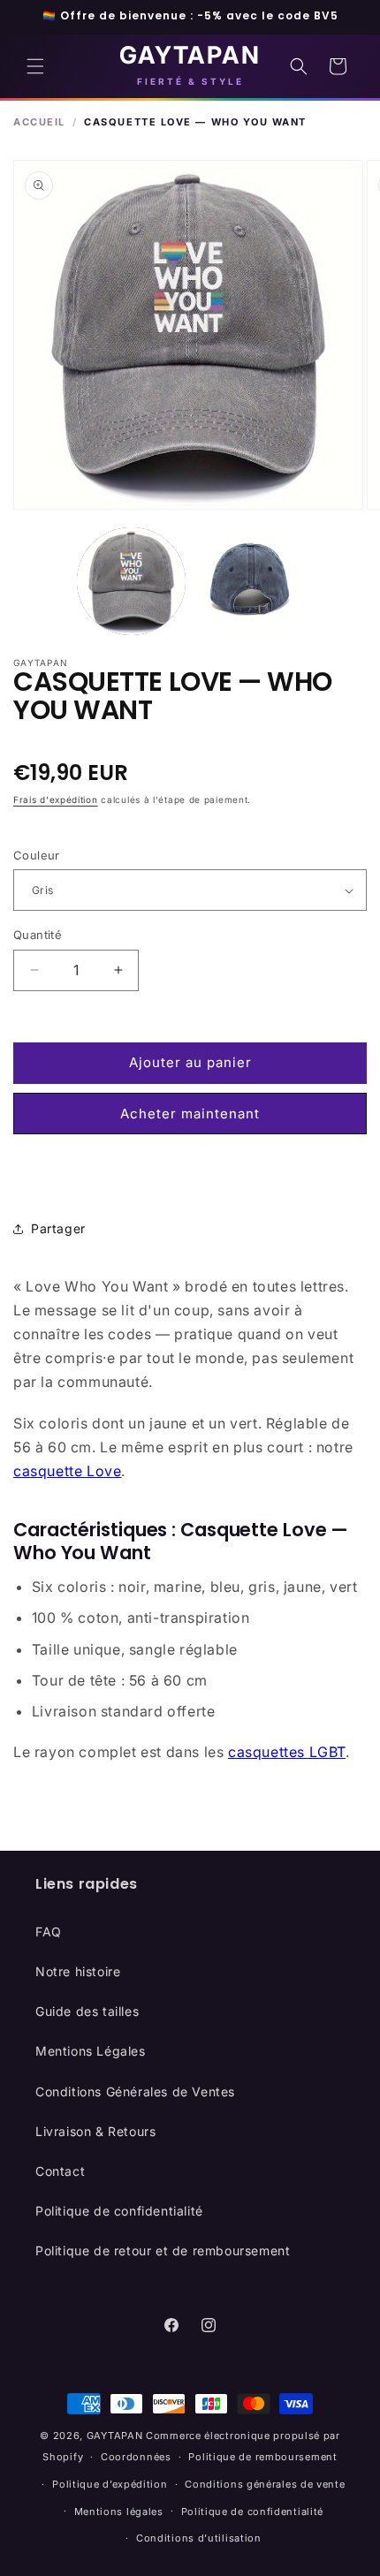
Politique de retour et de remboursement (163, 2250)
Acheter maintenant (190, 1114)
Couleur (37, 855)
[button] (35, 66)
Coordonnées (136, 2457)
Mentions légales (119, 2512)
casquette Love (67, 1471)
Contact (60, 2171)
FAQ (49, 1932)
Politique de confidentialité (119, 2211)
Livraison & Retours (95, 2131)
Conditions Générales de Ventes (135, 2091)
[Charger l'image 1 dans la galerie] (131, 582)
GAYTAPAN (115, 2436)
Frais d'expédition (56, 799)
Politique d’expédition (110, 2484)
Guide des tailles (87, 2011)
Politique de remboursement (262, 2457)
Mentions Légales (91, 2051)
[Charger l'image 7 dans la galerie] (249, 582)
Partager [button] (58, 1228)
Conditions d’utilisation (199, 2538)
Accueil (39, 122)
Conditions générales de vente (265, 2484)
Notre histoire (78, 1971)
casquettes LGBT (287, 1752)
